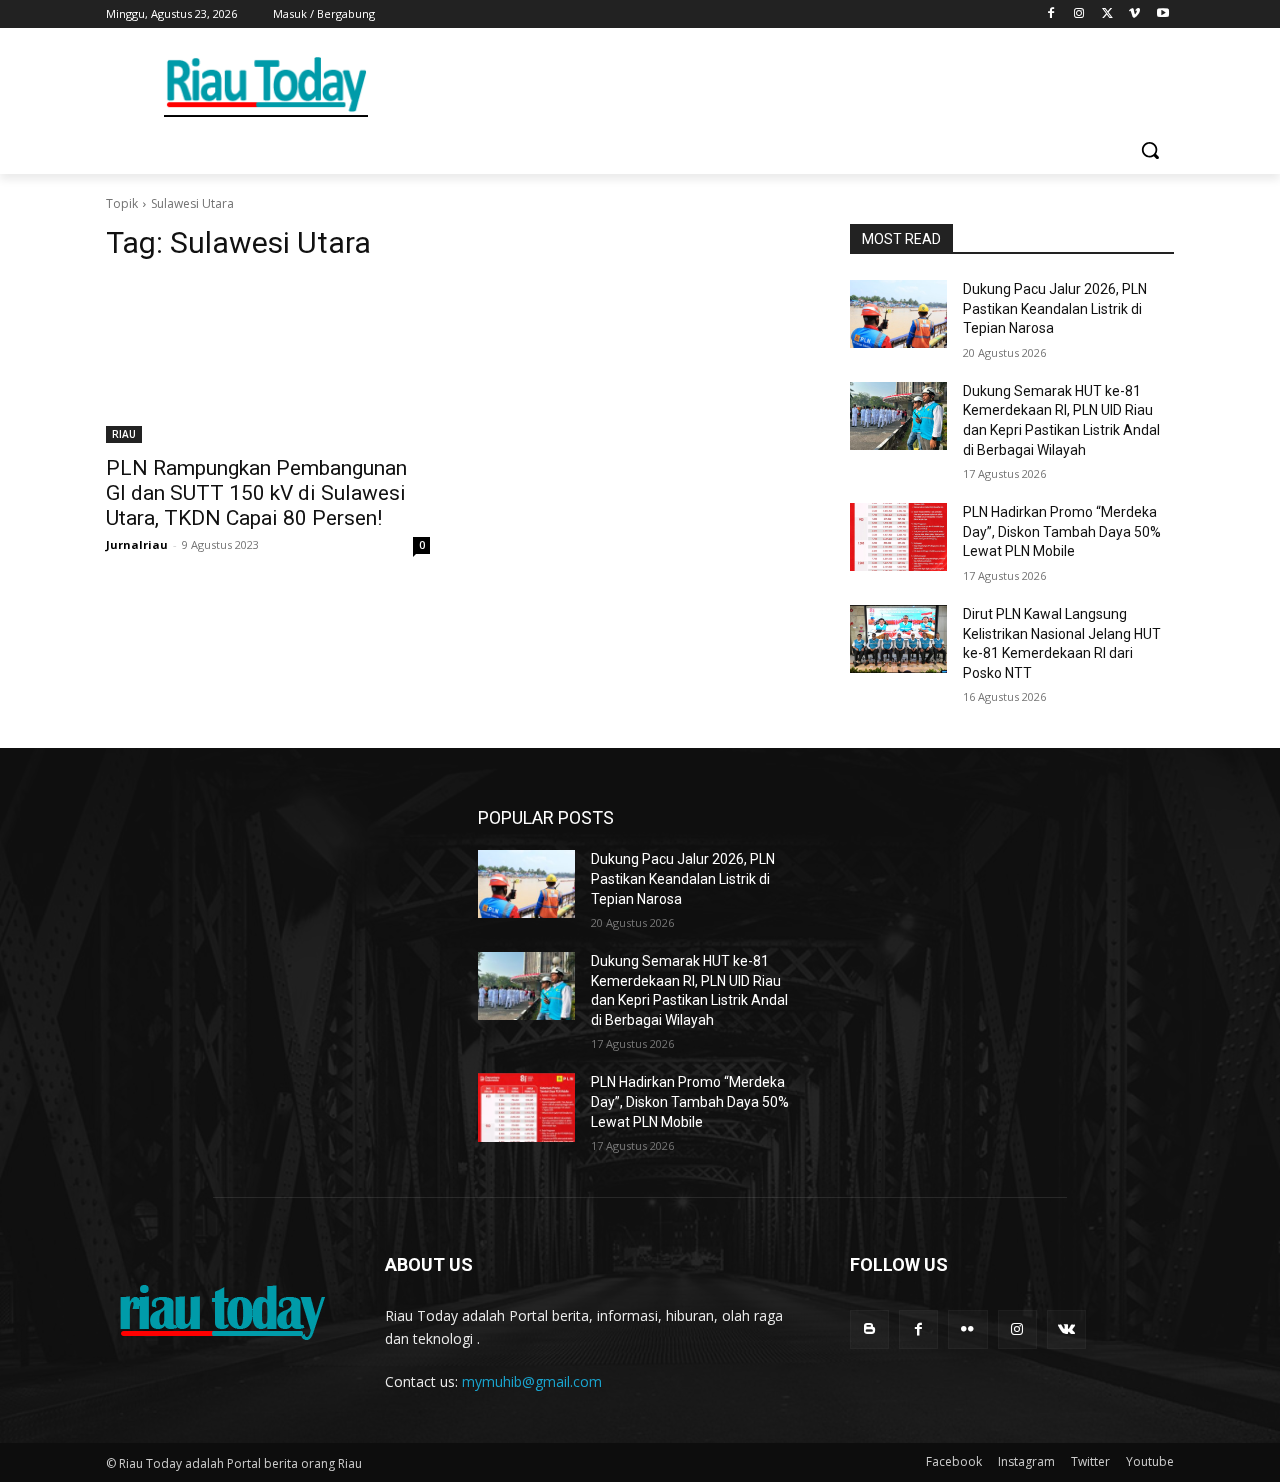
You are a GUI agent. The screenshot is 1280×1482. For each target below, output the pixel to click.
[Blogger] (869, 1329)
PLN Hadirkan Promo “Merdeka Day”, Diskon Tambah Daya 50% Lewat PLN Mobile (1062, 531)
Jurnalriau (137, 544)
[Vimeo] (1134, 14)
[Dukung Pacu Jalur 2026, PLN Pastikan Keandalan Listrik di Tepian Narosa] (898, 314)
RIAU (124, 434)
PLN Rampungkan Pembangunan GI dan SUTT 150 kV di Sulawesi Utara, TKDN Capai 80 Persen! (256, 493)
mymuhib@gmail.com (532, 1381)
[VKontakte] (1066, 1329)
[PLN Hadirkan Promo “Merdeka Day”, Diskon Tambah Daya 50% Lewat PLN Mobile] (898, 537)
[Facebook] (1051, 14)
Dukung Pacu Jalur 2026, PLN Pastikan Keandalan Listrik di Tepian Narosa (1055, 308)
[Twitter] (1107, 14)
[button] (1150, 150)
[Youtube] (1162, 14)
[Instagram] (1079, 14)
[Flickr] (967, 1329)
